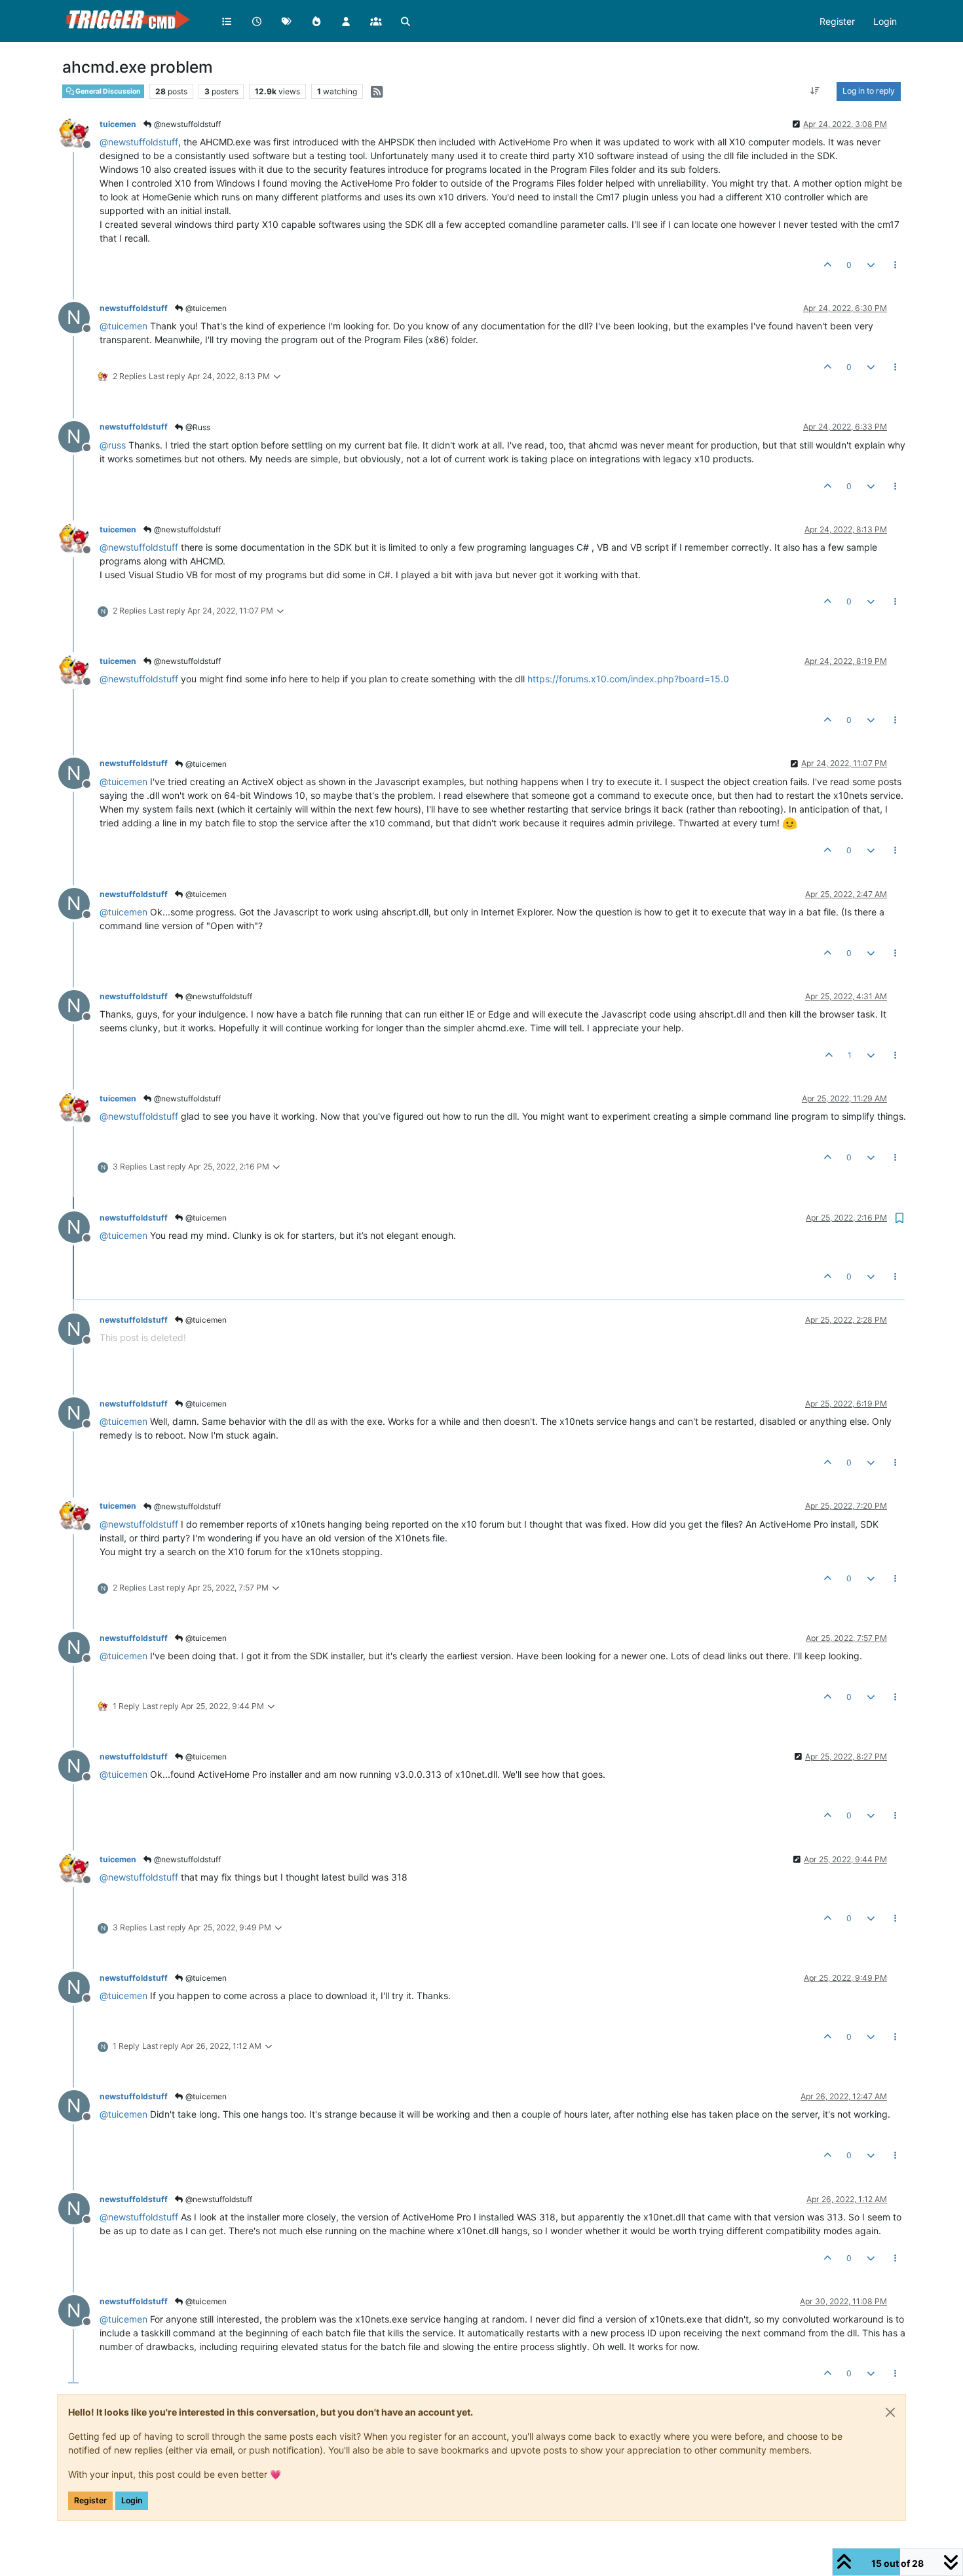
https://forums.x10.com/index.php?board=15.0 (628, 679)
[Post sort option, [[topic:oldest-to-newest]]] (815, 91)
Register (90, 2500)
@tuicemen (205, 308)
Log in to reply (869, 91)
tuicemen (118, 124)
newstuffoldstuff (134, 308)
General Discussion (107, 91)
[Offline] (79, 133)
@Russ (197, 427)
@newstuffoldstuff (186, 124)
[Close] (890, 2412)
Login (132, 2500)
